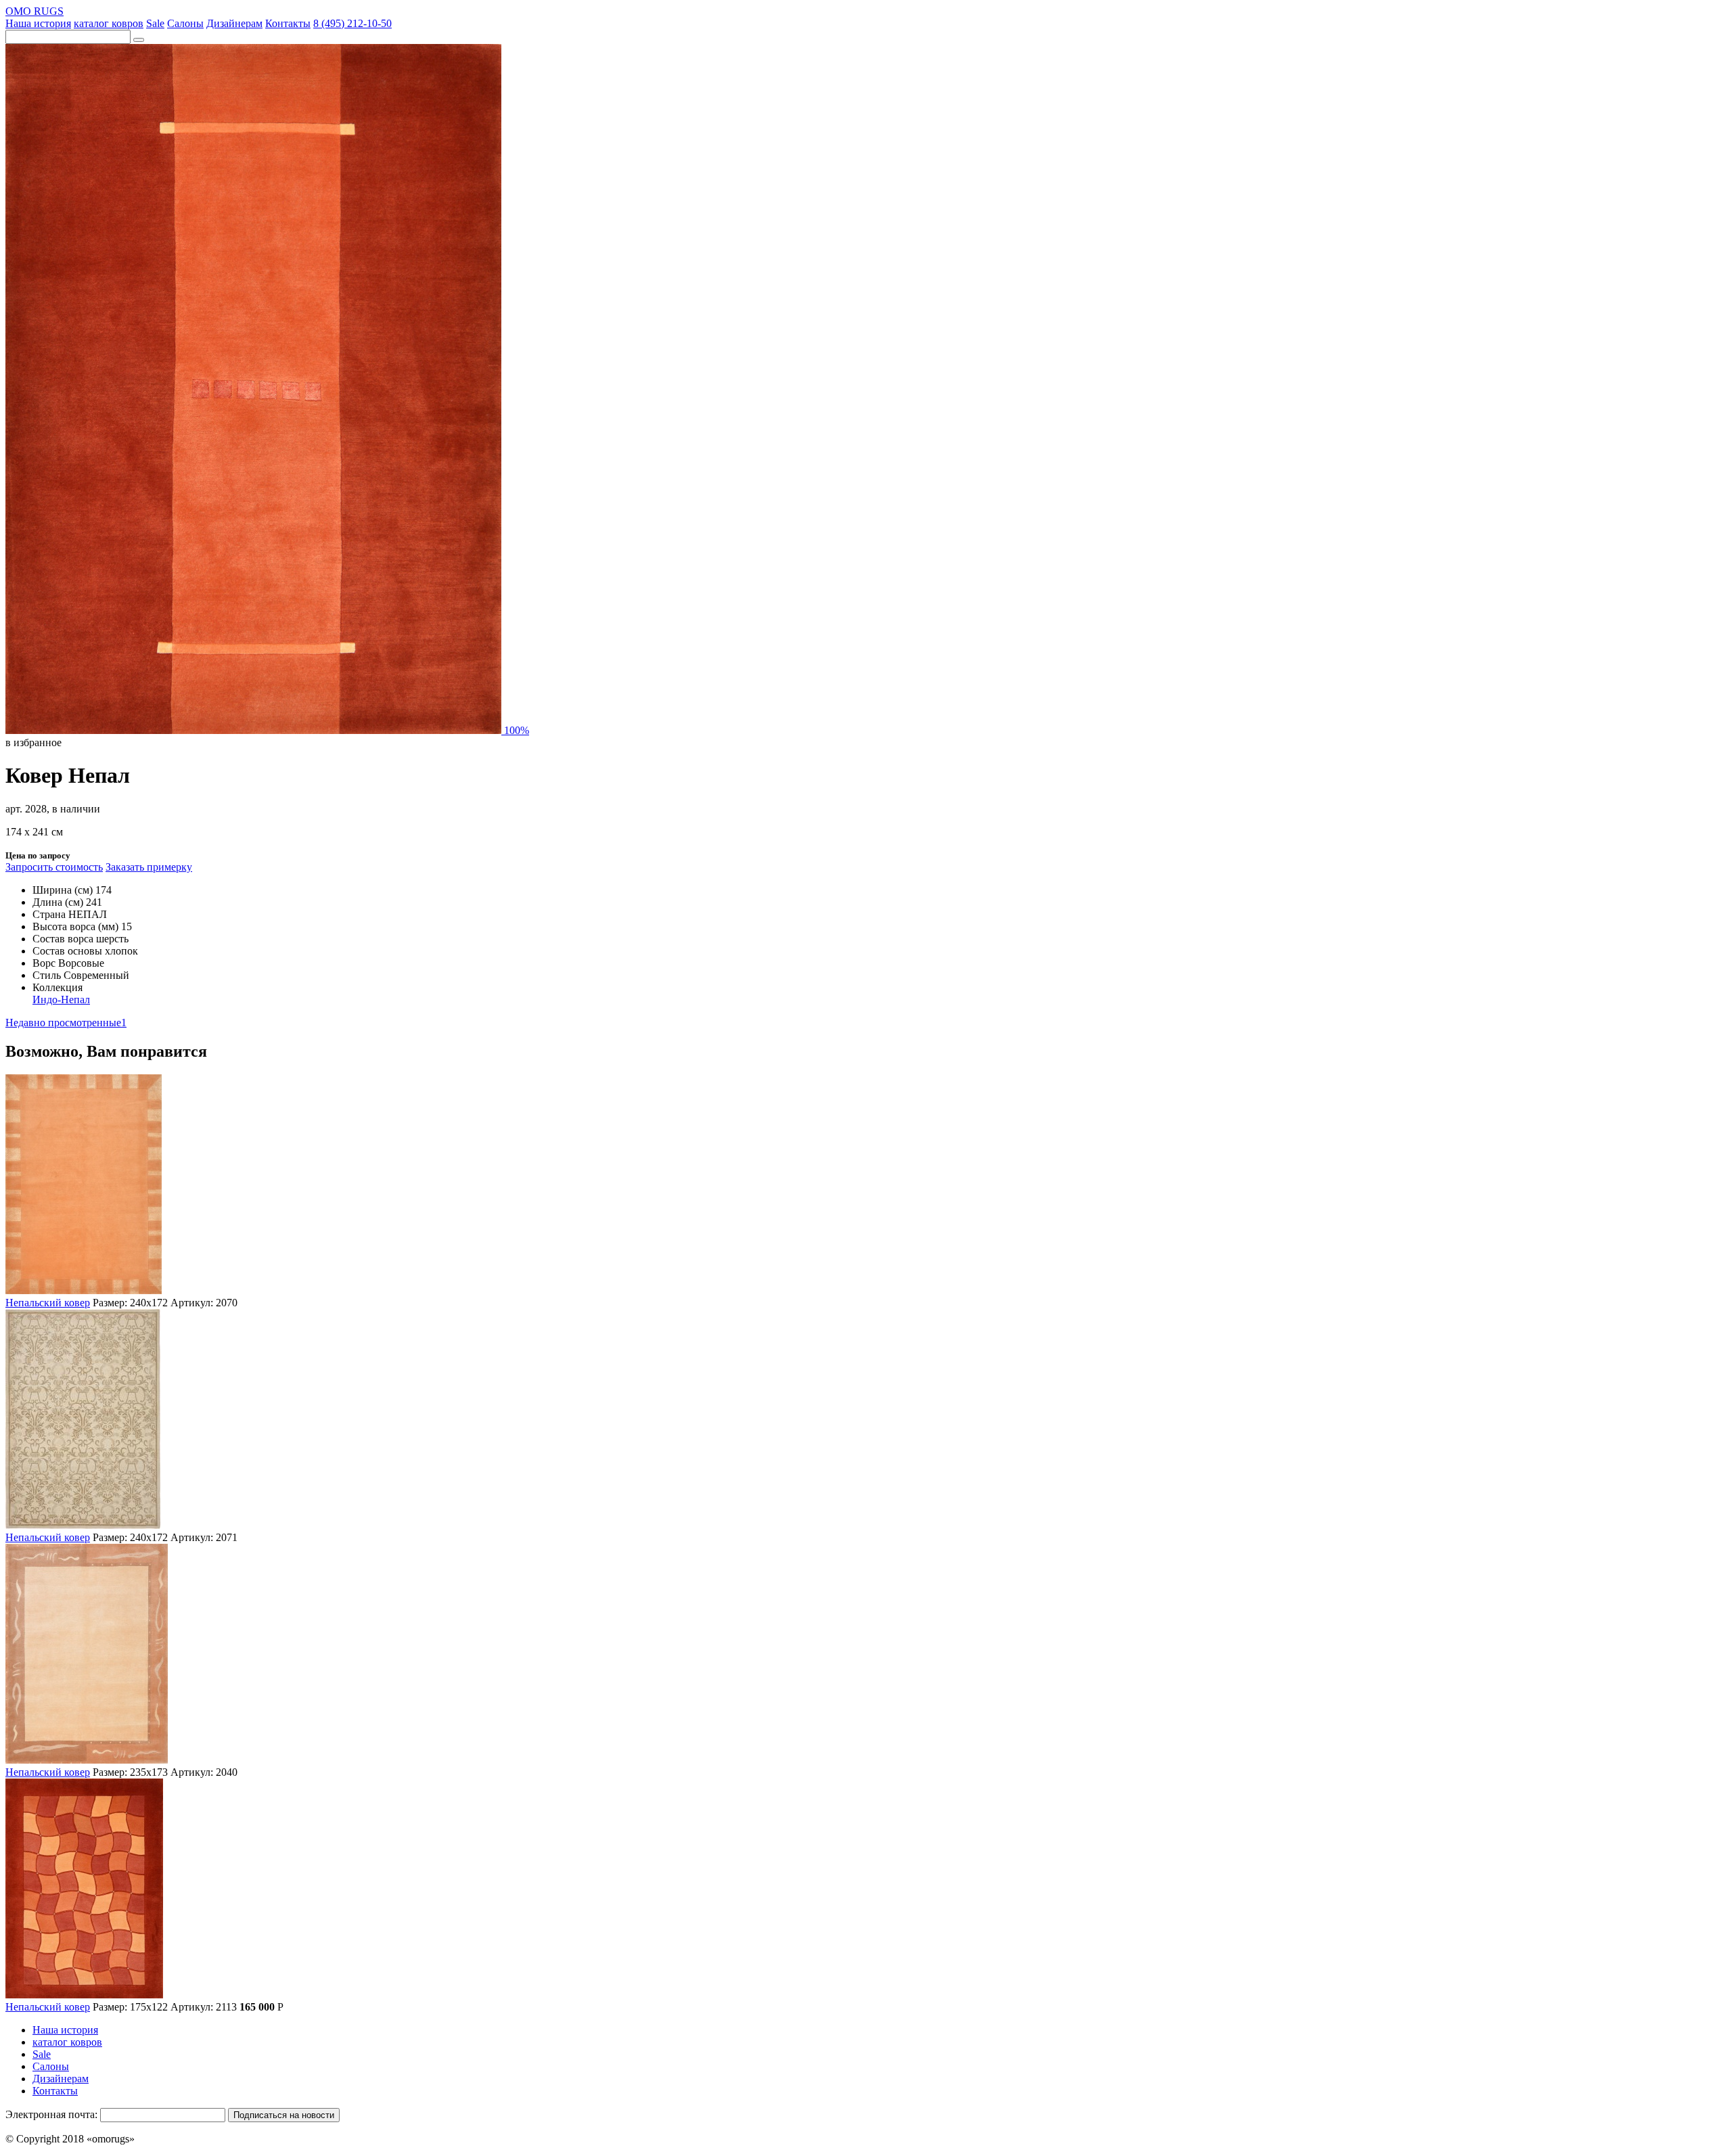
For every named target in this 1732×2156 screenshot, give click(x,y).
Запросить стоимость (54, 867)
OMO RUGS (35, 11)
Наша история (38, 23)
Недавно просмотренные (66, 1023)
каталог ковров (109, 23)
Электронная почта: (51, 2114)
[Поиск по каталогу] (139, 40)
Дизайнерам (234, 23)
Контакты (288, 23)
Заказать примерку (149, 867)
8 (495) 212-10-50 (352, 23)
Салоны (185, 23)
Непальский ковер (48, 1303)
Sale (155, 23)
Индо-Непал (61, 1000)
